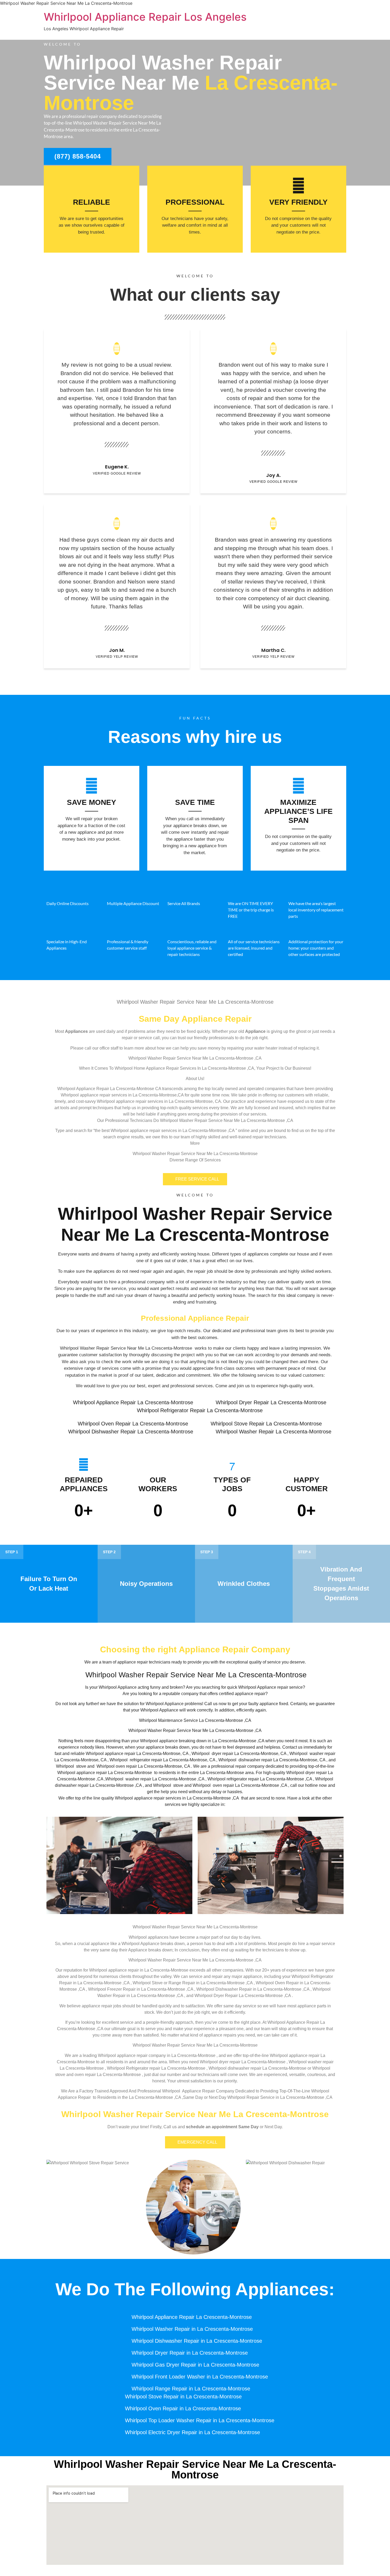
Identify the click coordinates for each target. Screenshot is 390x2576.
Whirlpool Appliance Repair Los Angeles (145, 17)
